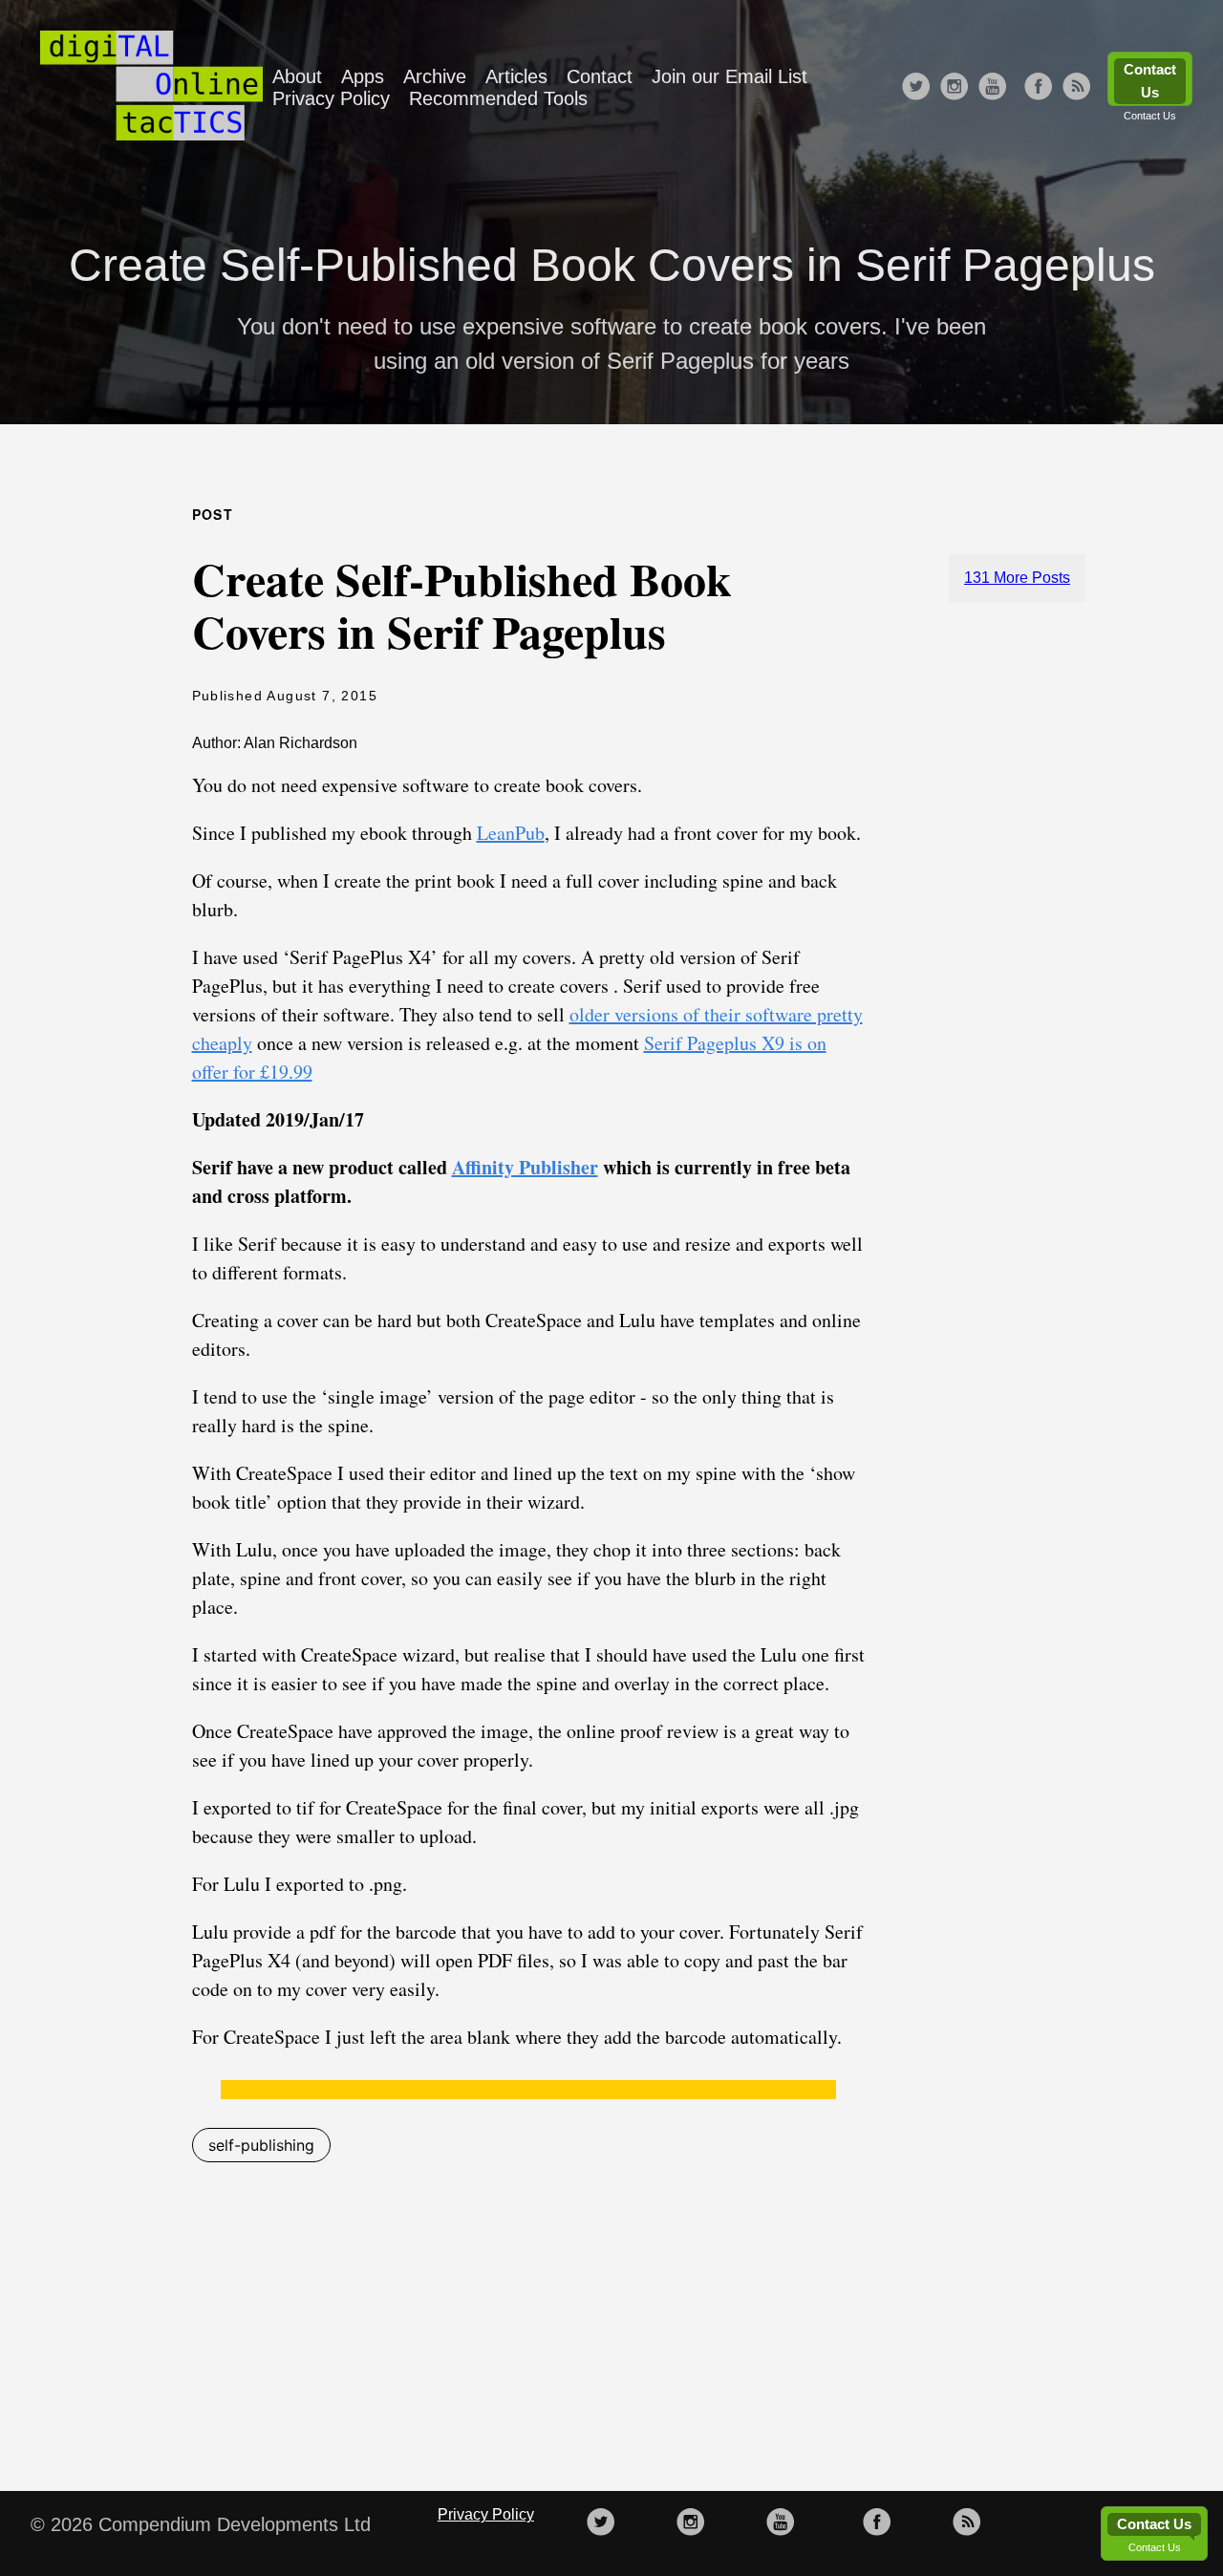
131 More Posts (1017, 578)
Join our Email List (730, 76)
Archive (435, 76)
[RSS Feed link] (1077, 88)
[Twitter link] (916, 88)
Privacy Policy (331, 98)
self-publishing (261, 2145)
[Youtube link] (993, 88)
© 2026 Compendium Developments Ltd (201, 2524)
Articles (516, 76)
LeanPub (511, 833)
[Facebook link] (1039, 88)
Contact (600, 76)
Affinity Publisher (525, 1167)
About (297, 76)
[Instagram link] (955, 88)
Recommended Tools (498, 98)
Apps (363, 76)
